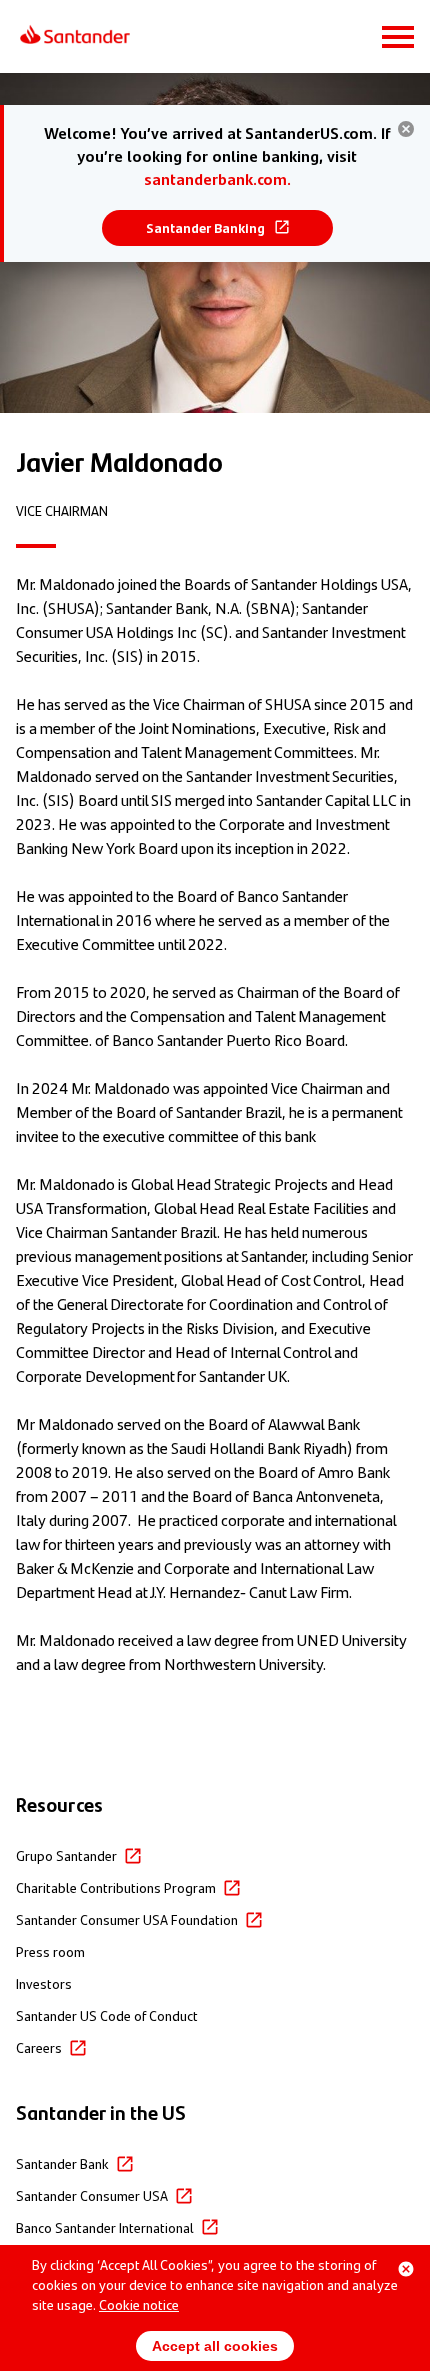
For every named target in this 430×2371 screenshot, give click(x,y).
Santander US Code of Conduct (107, 2015)
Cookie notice (139, 2304)
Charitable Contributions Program (116, 1887)
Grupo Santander (66, 1855)
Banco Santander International (105, 2227)
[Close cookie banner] (406, 2269)
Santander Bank (62, 2163)
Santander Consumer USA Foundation (127, 1919)
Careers (39, 2047)
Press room (50, 1951)
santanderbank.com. (217, 178)
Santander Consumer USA (92, 2195)
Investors (44, 1983)
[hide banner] (406, 129)
